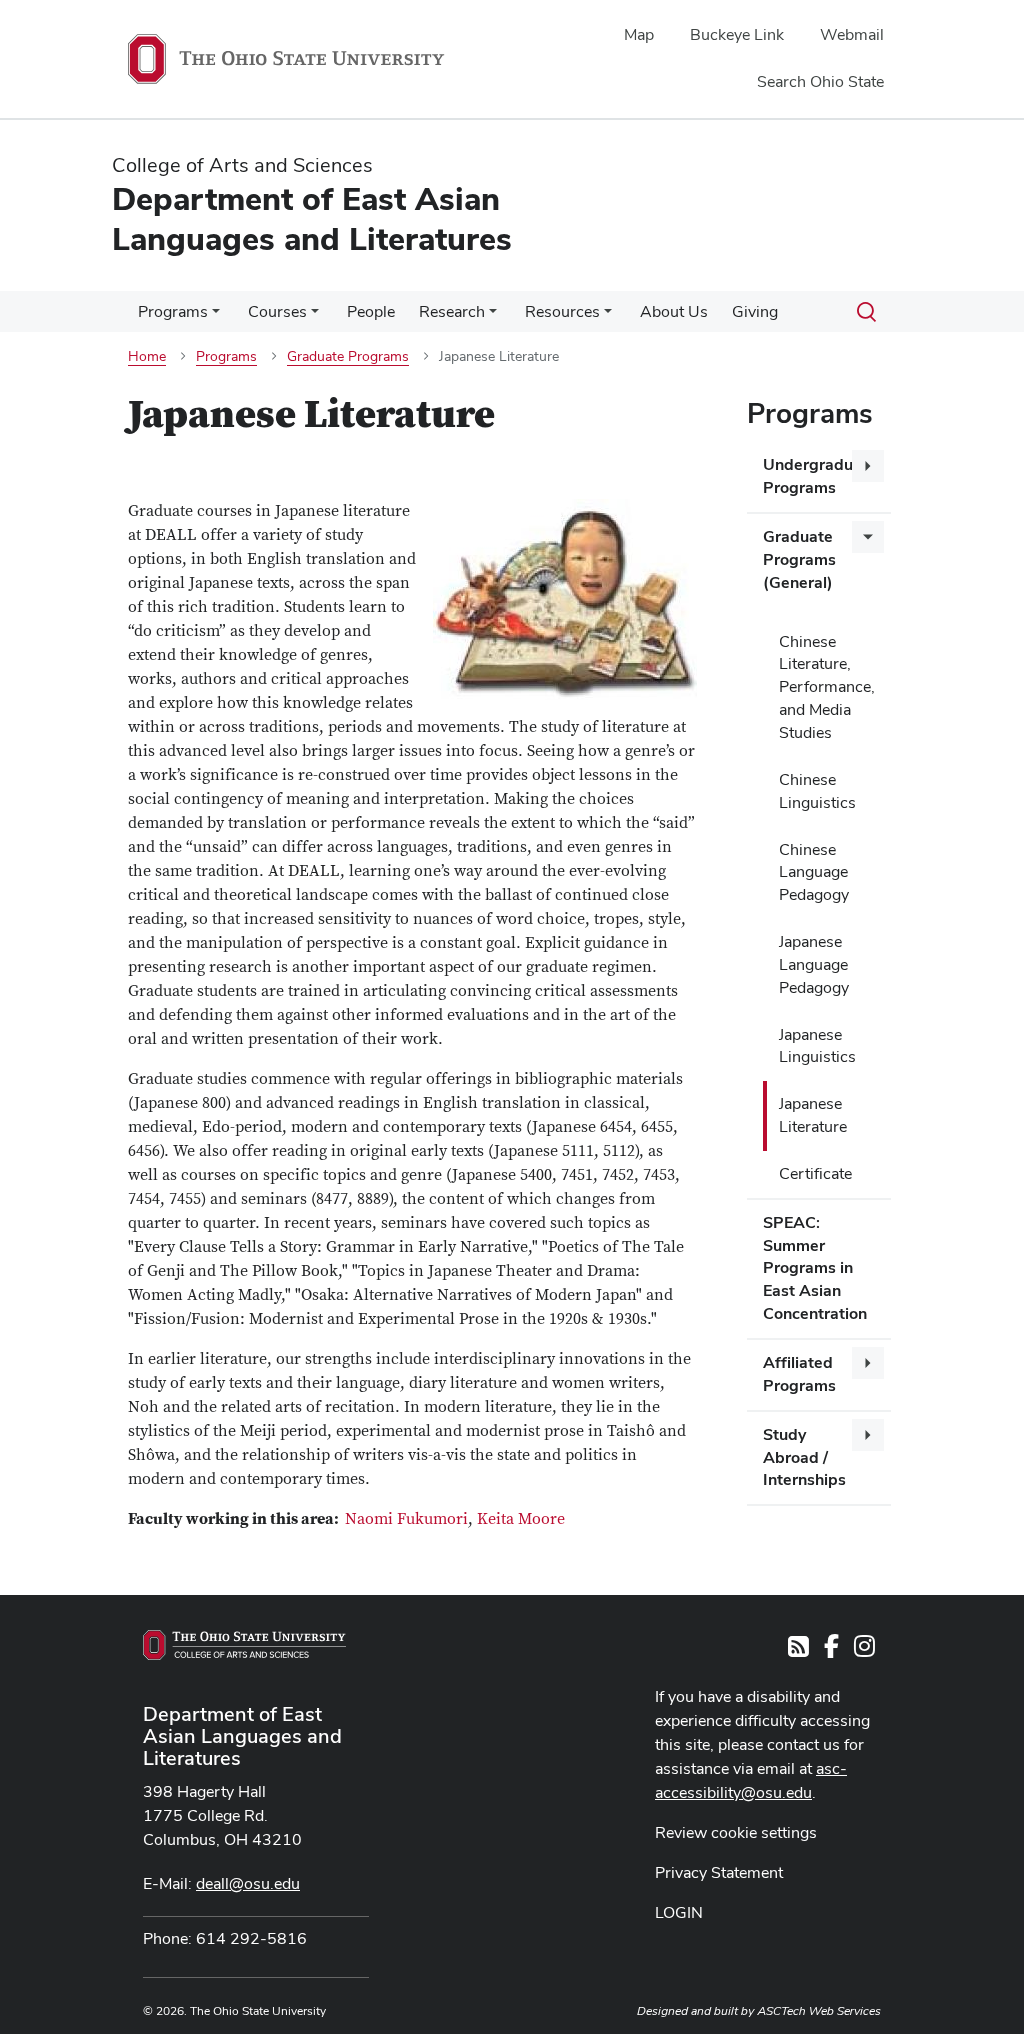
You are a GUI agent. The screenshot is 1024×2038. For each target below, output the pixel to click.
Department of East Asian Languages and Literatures (242, 1736)
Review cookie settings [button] (736, 1832)
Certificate (815, 1173)
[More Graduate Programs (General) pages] (868, 537)
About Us (674, 311)
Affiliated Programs (799, 1374)
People (371, 311)
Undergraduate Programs (820, 476)
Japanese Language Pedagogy (814, 964)
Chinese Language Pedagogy (814, 872)
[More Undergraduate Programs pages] (868, 466)
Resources (562, 311)
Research (452, 311)
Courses (277, 311)
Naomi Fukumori (406, 1519)
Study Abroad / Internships (804, 1457)
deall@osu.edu (248, 1883)
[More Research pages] (493, 317)
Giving (755, 311)
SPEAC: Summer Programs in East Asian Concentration (815, 1268)
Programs (173, 311)
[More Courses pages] (315, 317)
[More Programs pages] (216, 317)
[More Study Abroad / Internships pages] (868, 1435)
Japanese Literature (813, 1115)
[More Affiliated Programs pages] (868, 1363)
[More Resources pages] (608, 317)
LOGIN (679, 1912)
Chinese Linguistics (817, 791)
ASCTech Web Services (819, 2011)
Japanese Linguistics (817, 1046)
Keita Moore (521, 1519)
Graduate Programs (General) (799, 559)
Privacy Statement (719, 1872)
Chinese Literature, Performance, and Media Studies (827, 687)
